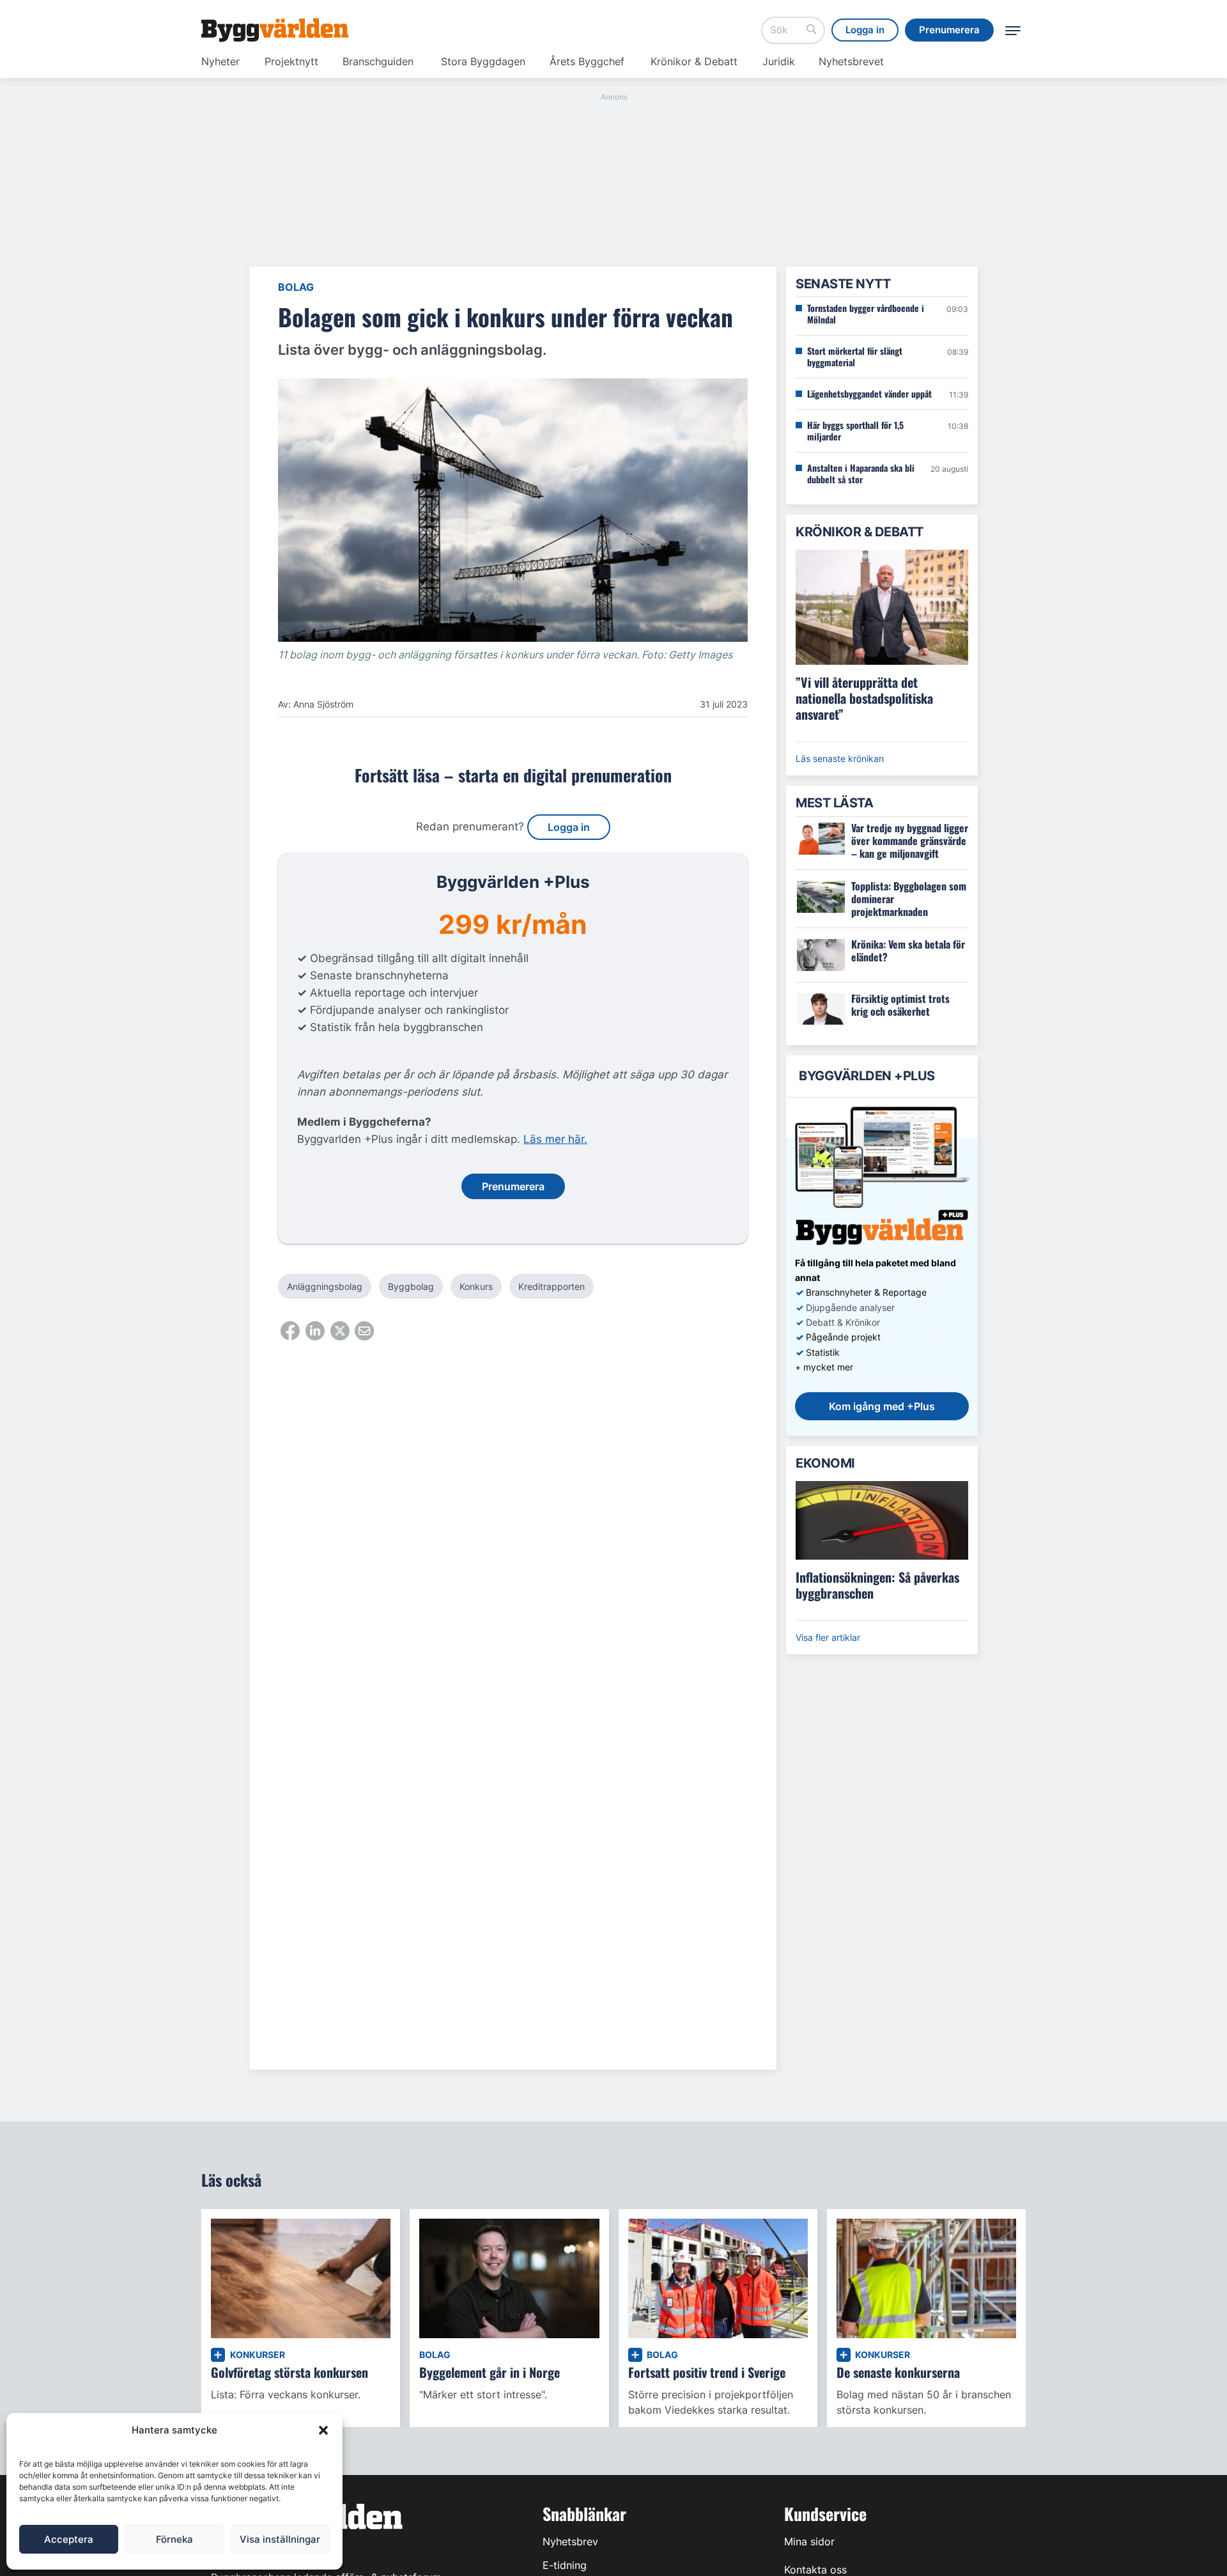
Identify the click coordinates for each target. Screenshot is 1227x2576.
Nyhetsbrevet (851, 61)
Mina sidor (809, 2541)
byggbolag (411, 1286)
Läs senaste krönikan (840, 758)
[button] (323, 2430)
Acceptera (69, 2539)
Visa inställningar (280, 2539)
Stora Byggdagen (483, 61)
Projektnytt (291, 61)
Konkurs (476, 1286)
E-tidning (565, 2565)
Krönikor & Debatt (694, 61)
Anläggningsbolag (325, 1286)
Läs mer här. (555, 1139)
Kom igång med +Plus (882, 1406)
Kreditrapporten (552, 1286)
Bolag (296, 287)
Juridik (779, 61)
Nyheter (220, 61)
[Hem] (275, 30)
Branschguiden (378, 61)
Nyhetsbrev (570, 2541)
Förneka (174, 2539)
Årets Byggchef (587, 61)
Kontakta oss (815, 2570)
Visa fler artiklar (828, 1637)
